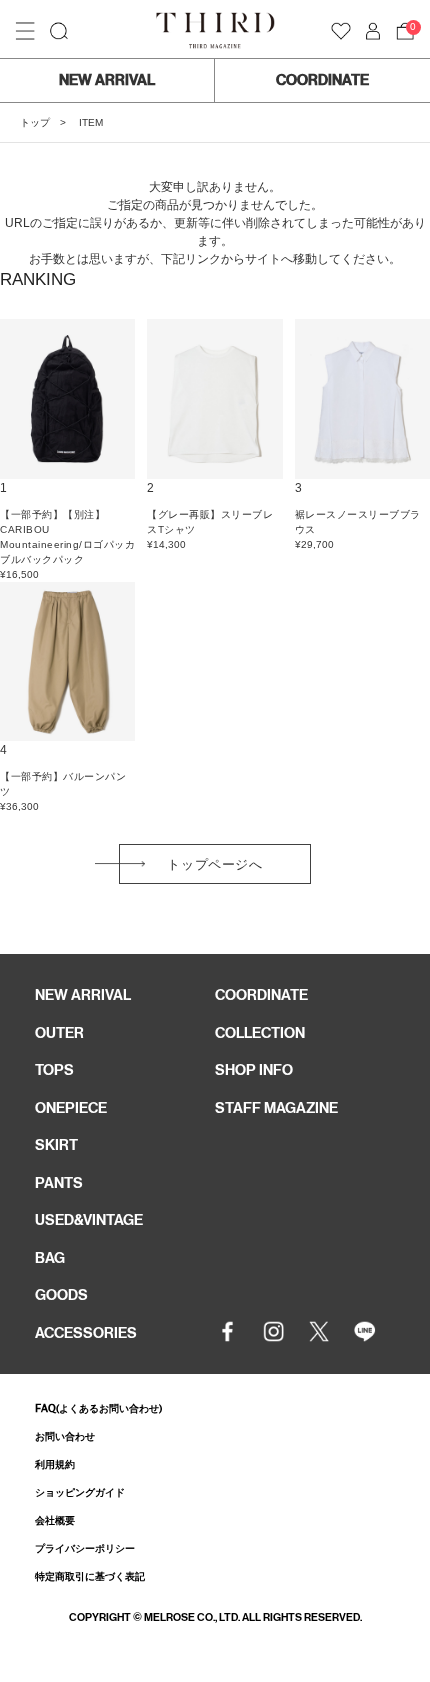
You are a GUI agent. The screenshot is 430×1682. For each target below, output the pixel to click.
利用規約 (55, 1464)
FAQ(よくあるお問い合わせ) (98, 1408)
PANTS (59, 1183)
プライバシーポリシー (85, 1548)
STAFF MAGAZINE (276, 1108)
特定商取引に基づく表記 (90, 1576)
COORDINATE (322, 80)
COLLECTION (260, 1033)
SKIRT (56, 1145)
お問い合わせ (65, 1436)
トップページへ (215, 864)
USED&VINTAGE (89, 1220)
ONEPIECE (71, 1108)
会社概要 (55, 1520)
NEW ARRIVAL (107, 80)
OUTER (59, 1033)
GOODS (61, 1295)
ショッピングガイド (80, 1492)
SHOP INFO (254, 1070)
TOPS (54, 1070)
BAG (50, 1258)
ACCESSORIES (86, 1333)
